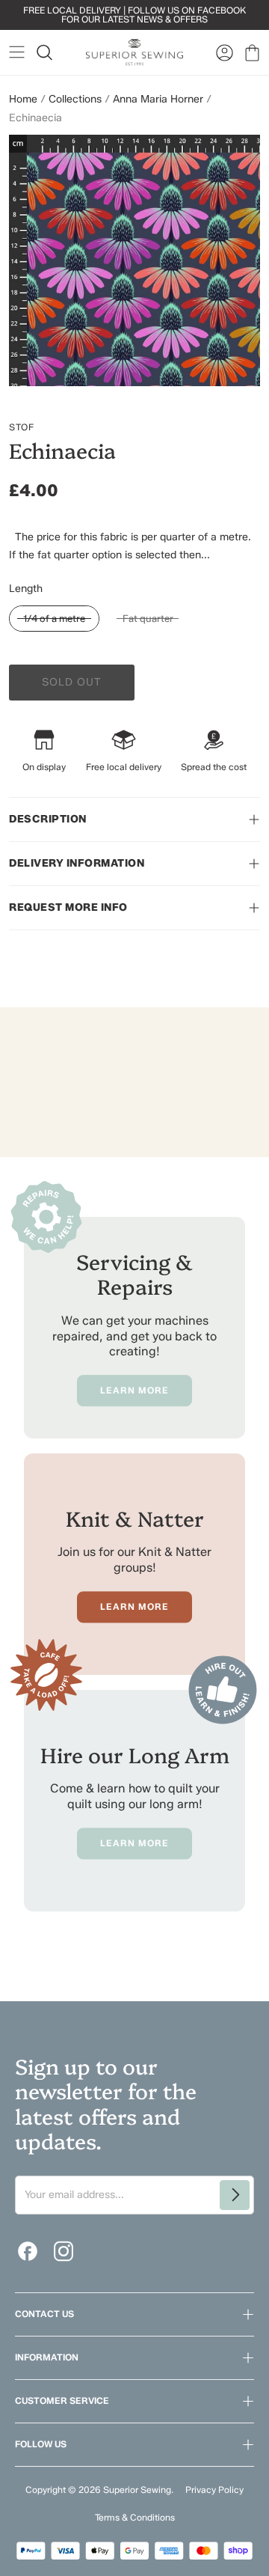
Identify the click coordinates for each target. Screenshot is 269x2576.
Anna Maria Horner (158, 99)
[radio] (54, 619)
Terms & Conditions (135, 2517)
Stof (22, 427)
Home (23, 99)
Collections (75, 99)
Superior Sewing (137, 2490)
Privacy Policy (214, 2490)
